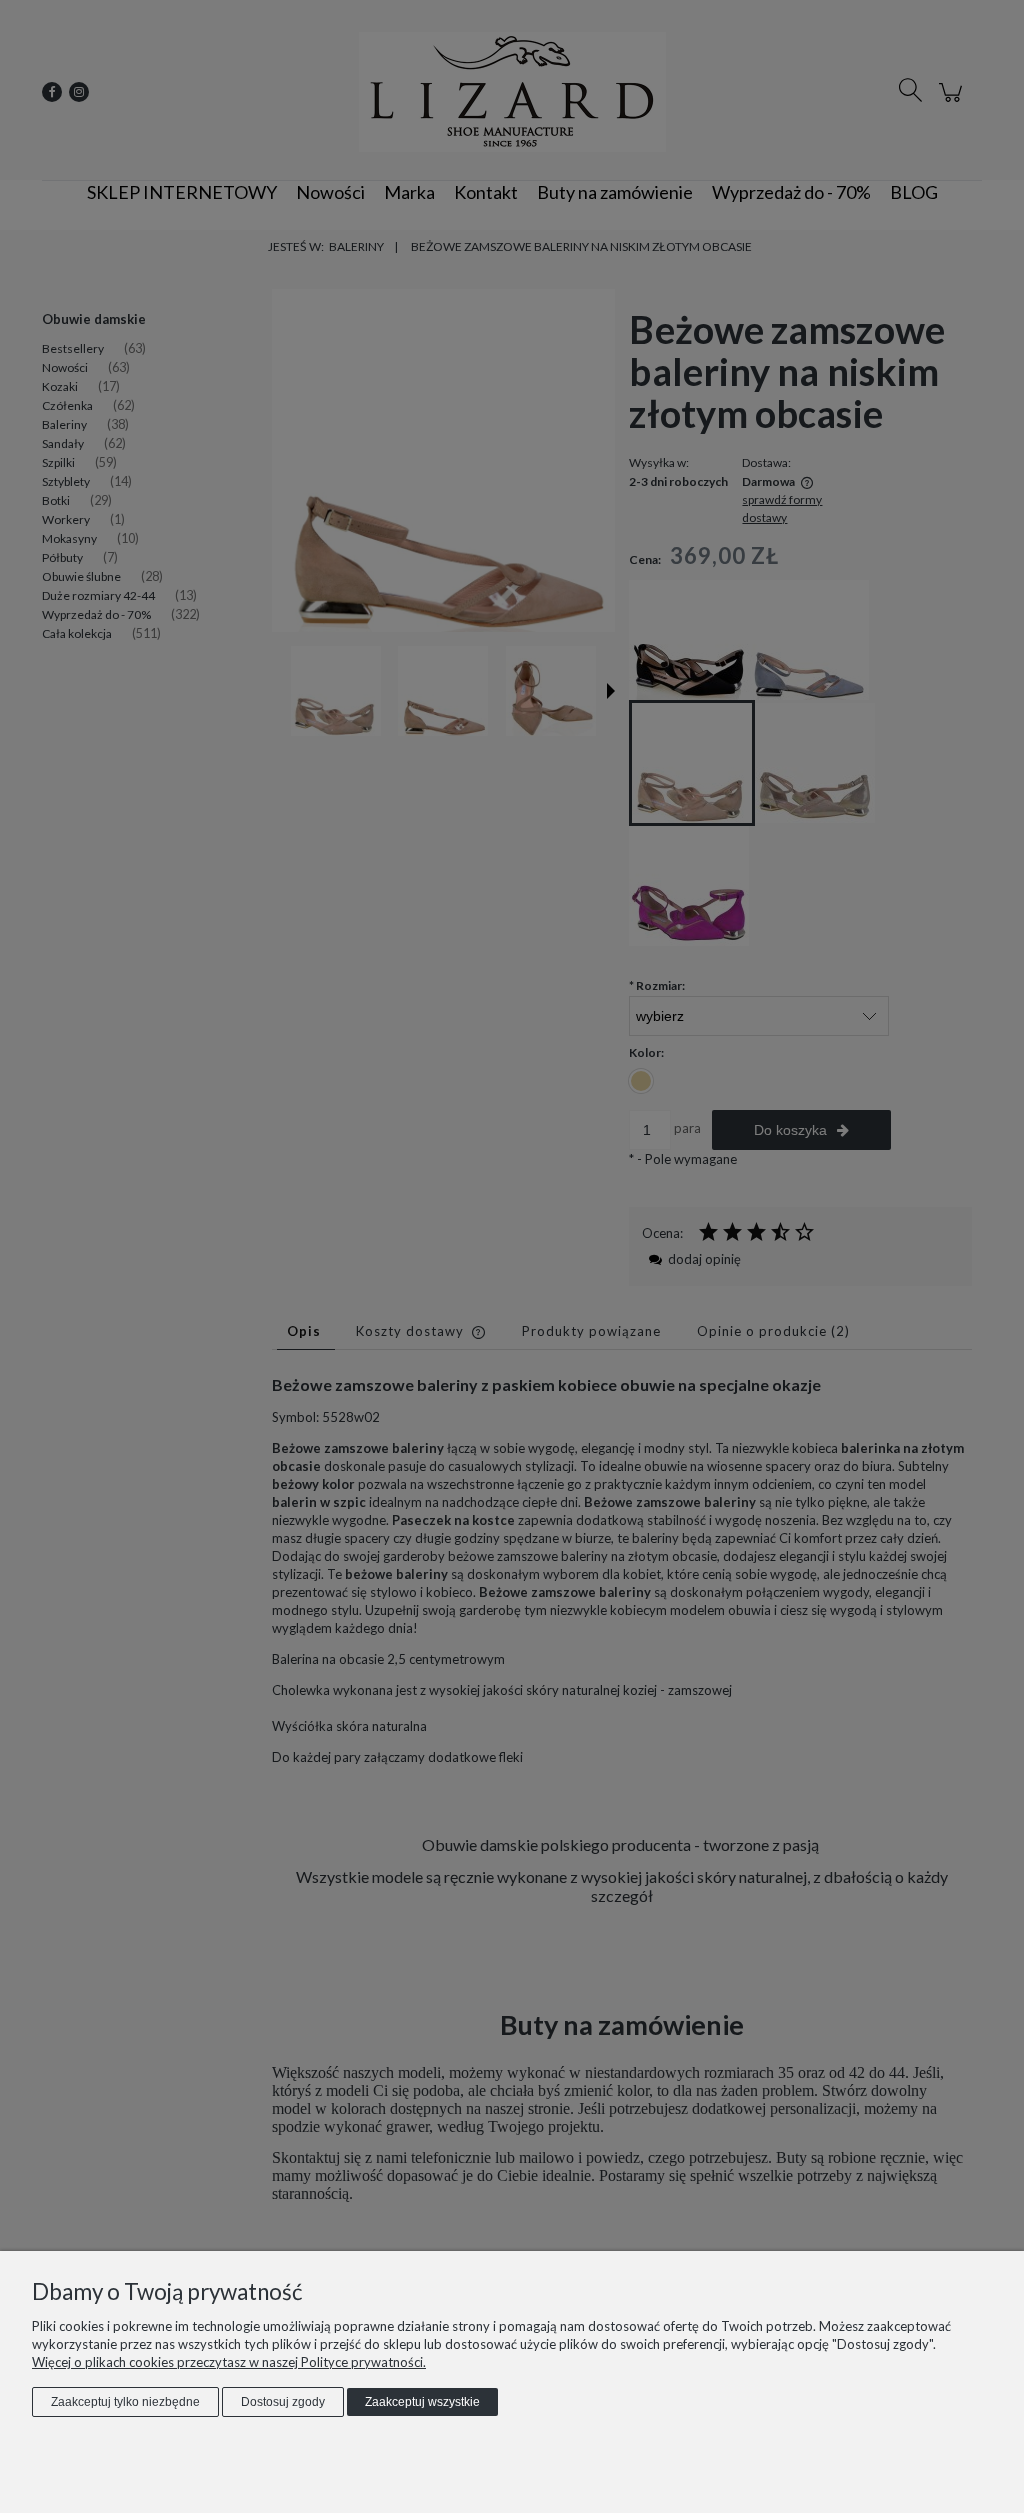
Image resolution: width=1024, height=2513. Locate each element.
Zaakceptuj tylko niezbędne (125, 2402)
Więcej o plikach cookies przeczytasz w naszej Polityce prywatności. (229, 2362)
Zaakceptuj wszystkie (422, 2402)
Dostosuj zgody (283, 2402)
